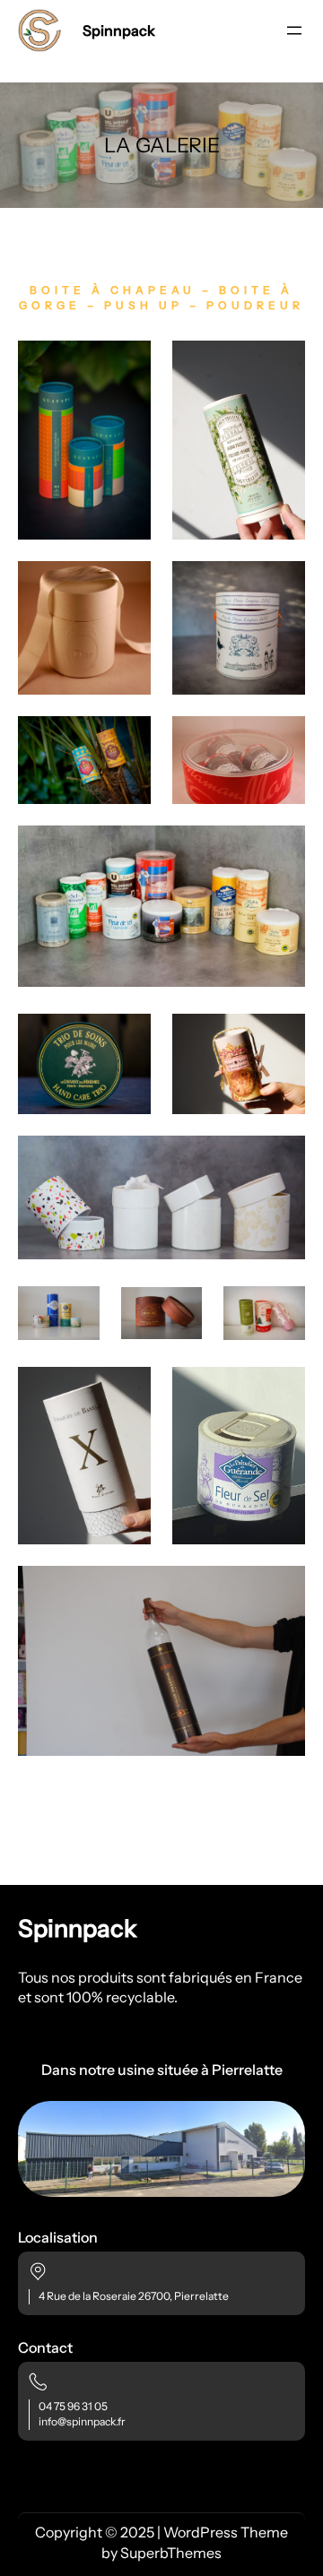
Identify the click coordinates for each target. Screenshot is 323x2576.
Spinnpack (119, 30)
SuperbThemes (171, 2553)
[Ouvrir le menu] (294, 30)
